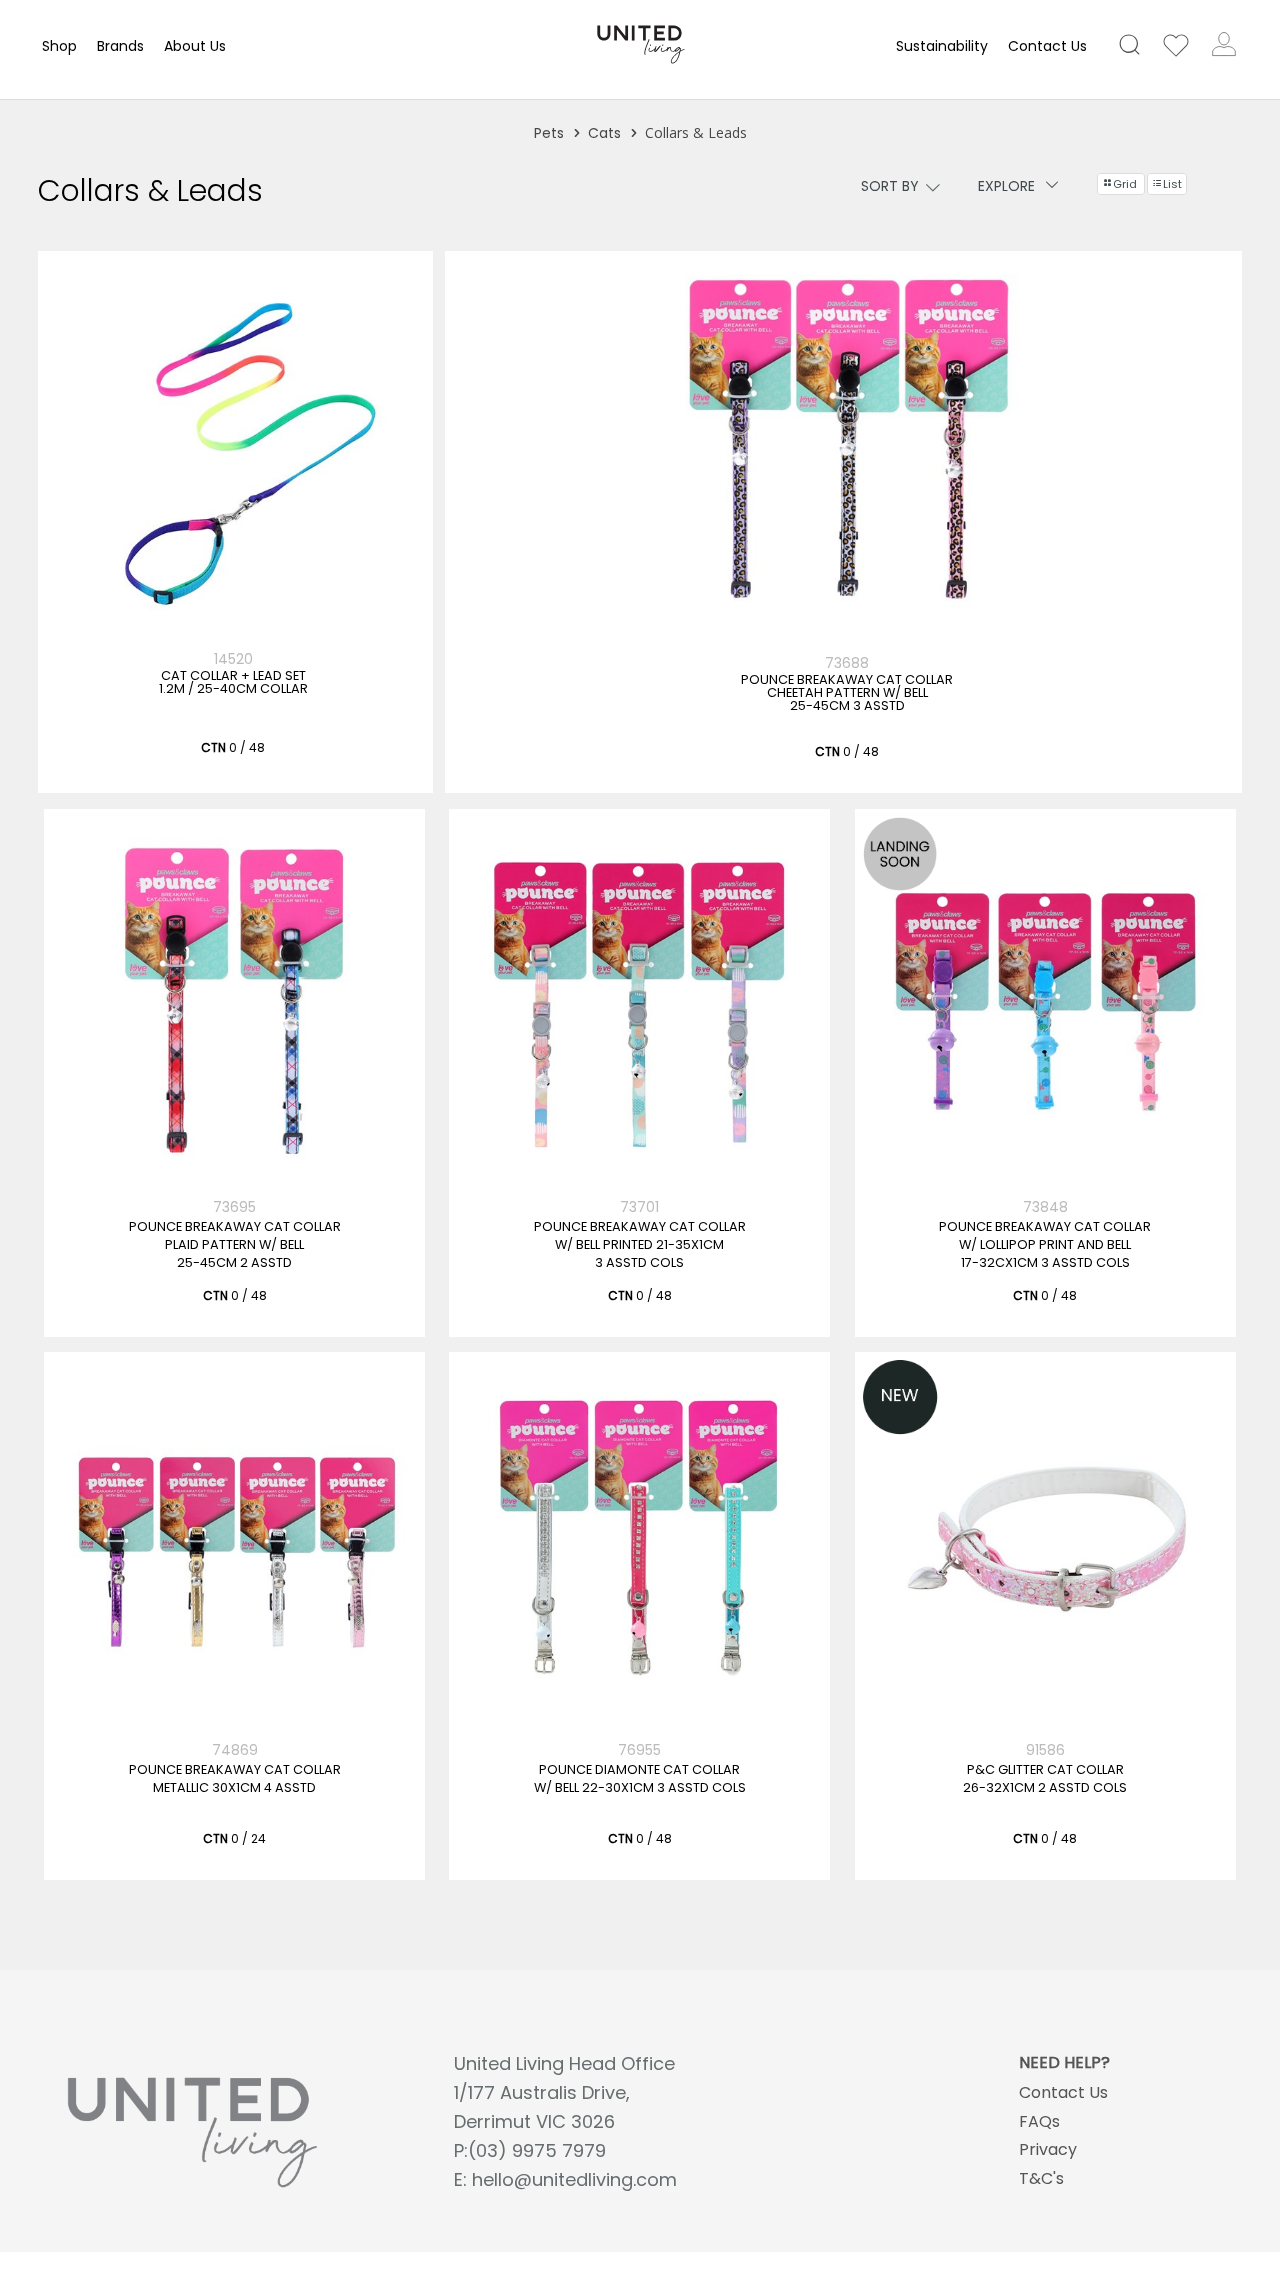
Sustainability (942, 46)
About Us (195, 46)
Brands (120, 46)
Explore (1006, 186)
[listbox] (874, 187)
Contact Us (1047, 46)
